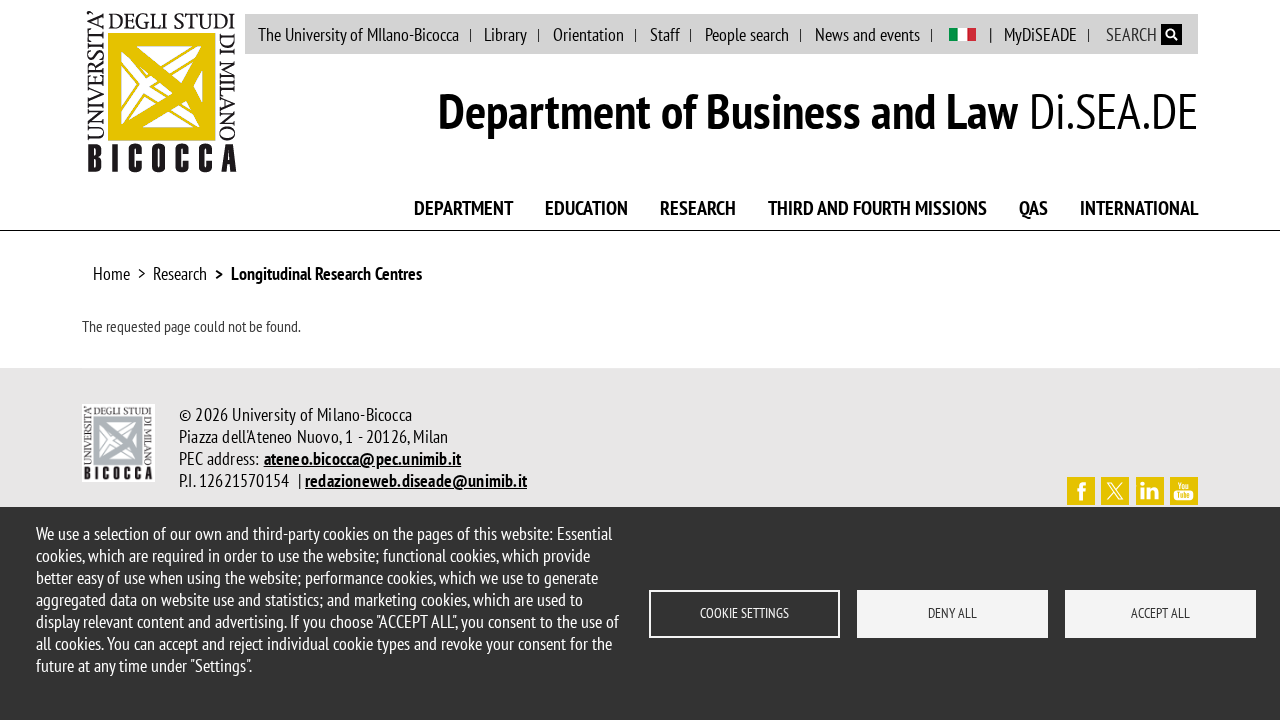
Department (463, 208)
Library (505, 34)
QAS (1033, 208)
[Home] (162, 91)
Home (111, 273)
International (1139, 208)
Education (586, 208)
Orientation (588, 34)
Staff (665, 34)
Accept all (1160, 613)
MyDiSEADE (1040, 34)
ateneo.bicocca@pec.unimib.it (363, 458)
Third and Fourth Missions (877, 208)
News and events (867, 34)
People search (747, 34)
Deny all (952, 613)
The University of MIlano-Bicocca (358, 34)
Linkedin (1150, 491)
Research (698, 208)
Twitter (1115, 491)
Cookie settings (744, 613)
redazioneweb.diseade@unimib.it (416, 480)
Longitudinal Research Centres (326, 273)
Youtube (1184, 491)
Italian (962, 35)
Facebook (1081, 491)
